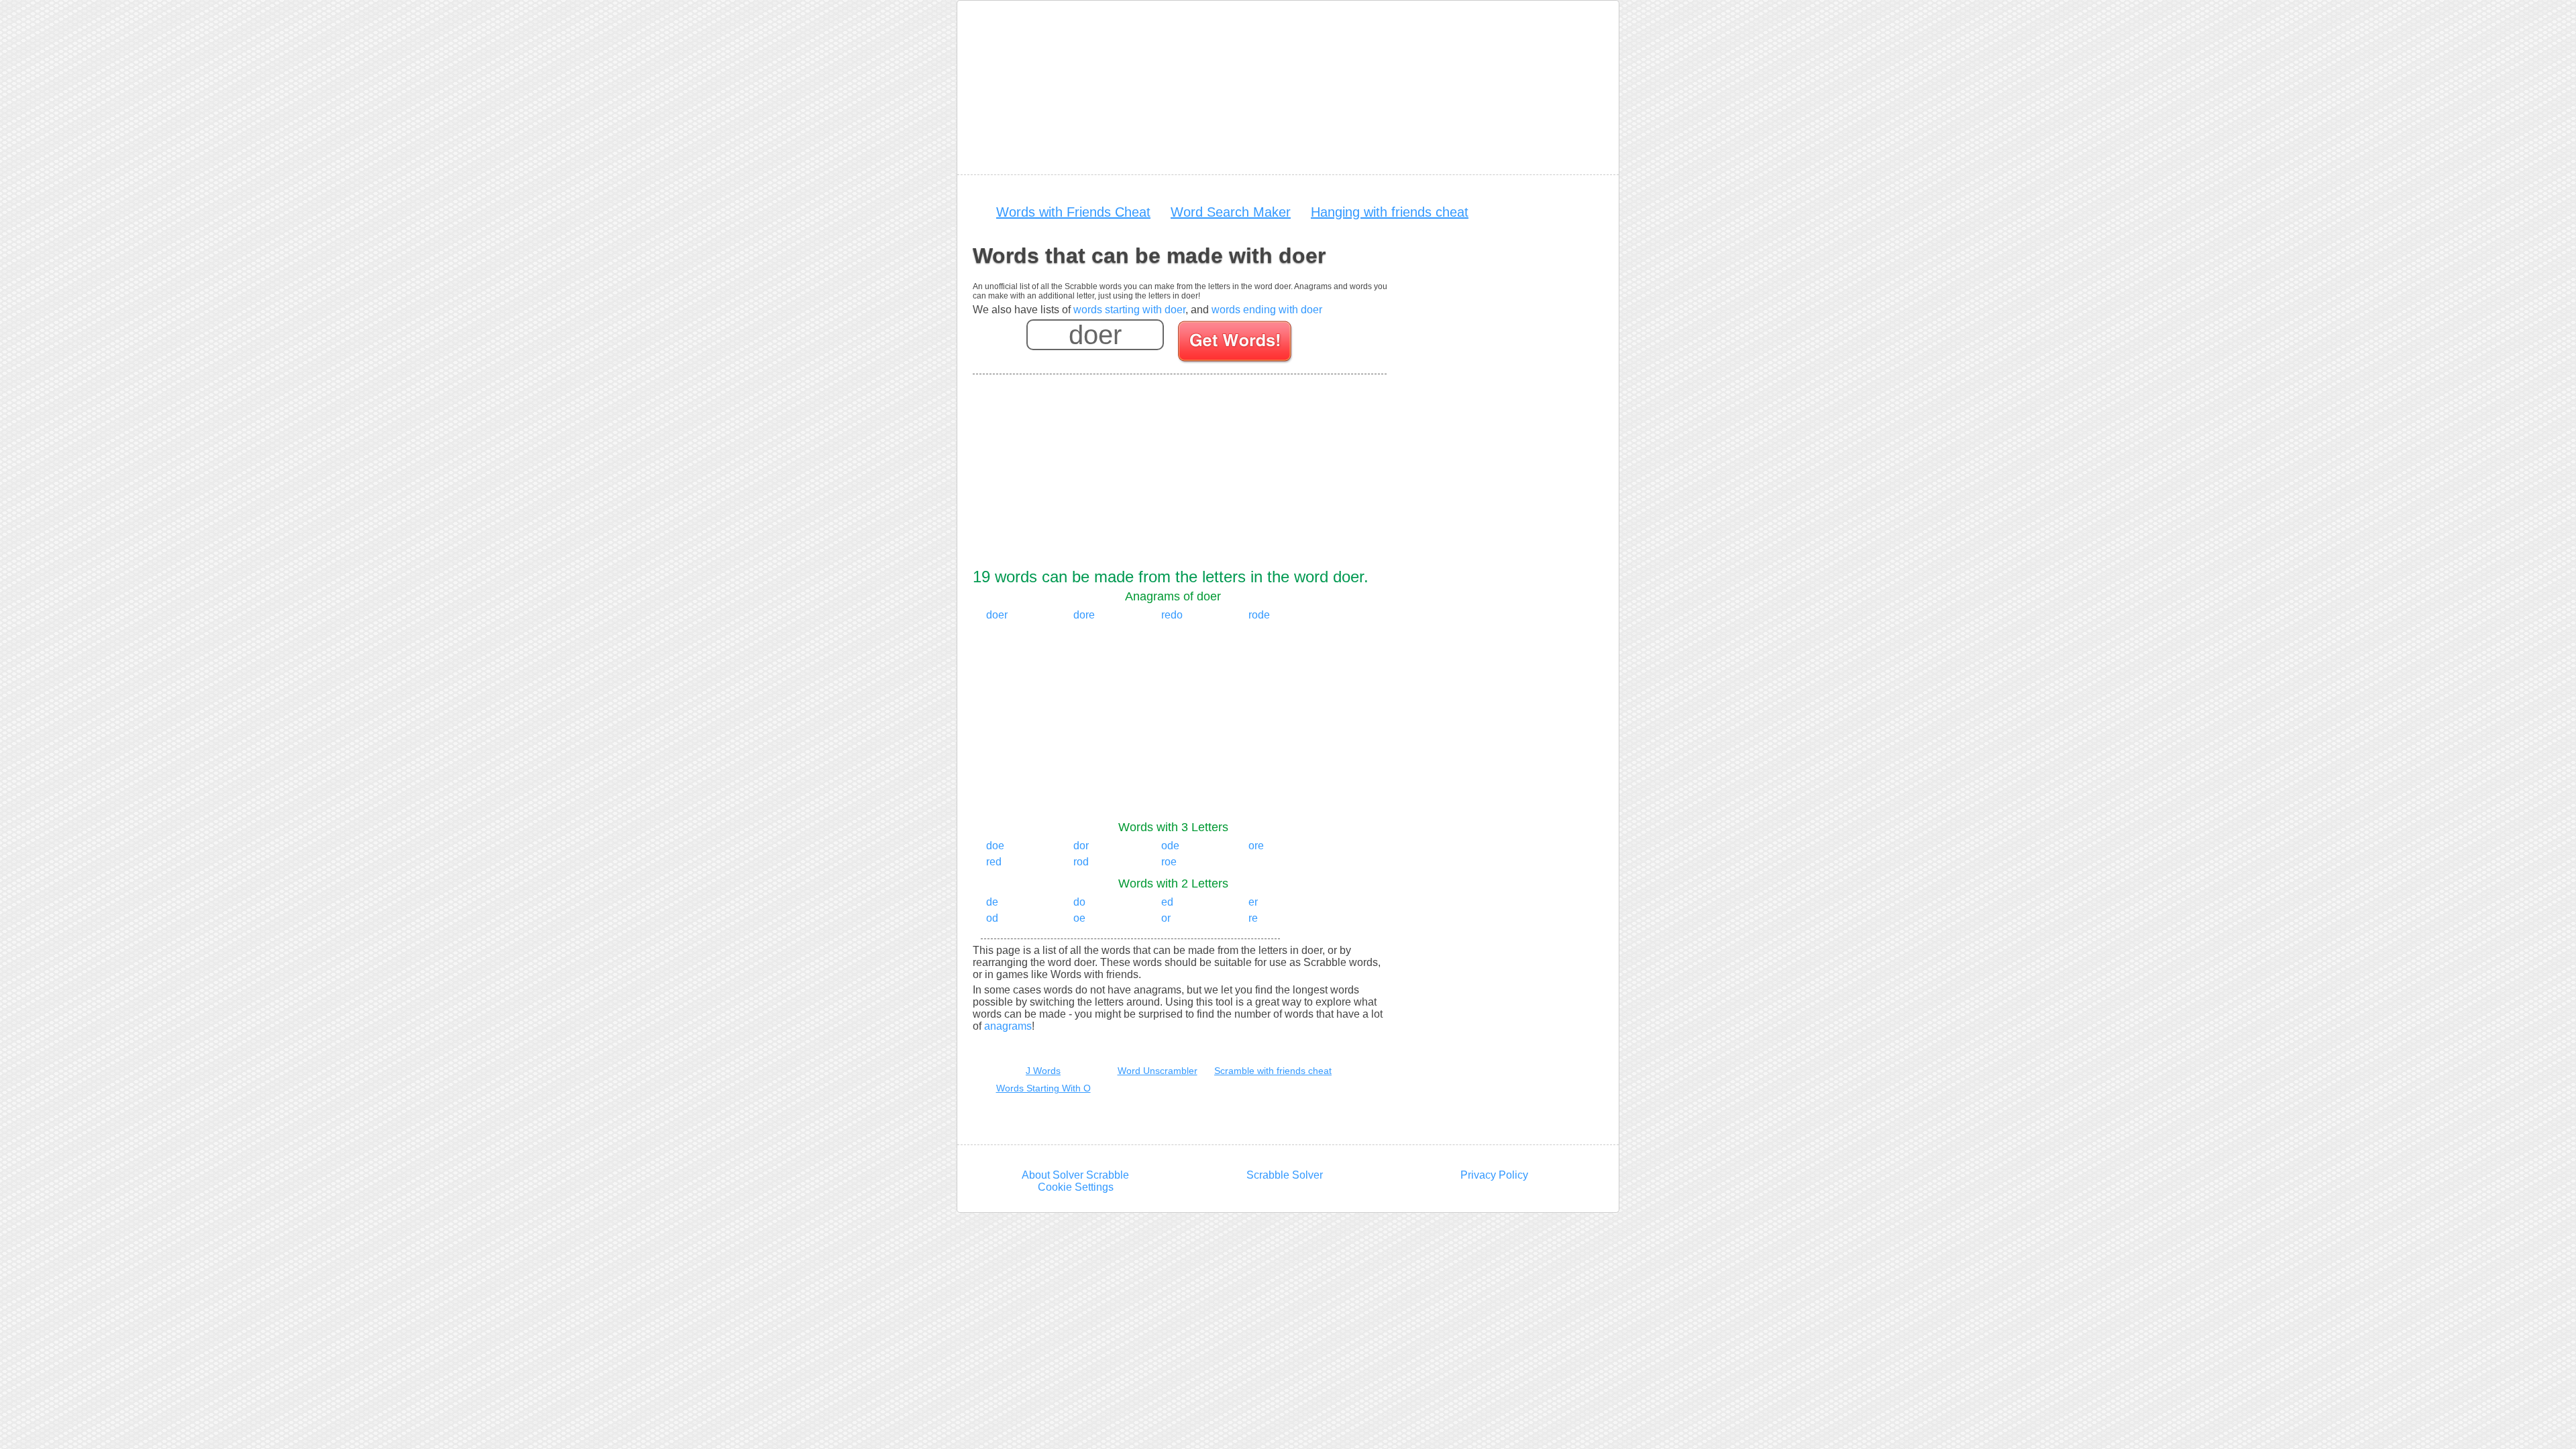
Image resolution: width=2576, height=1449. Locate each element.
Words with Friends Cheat (1073, 212)
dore (1084, 615)
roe (1169, 862)
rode (1259, 615)
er (1253, 902)
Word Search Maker (1231, 212)
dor (1081, 846)
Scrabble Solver (1285, 1175)
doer (997, 615)
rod (1081, 862)
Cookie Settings (1076, 1187)
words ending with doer (1267, 310)
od (992, 918)
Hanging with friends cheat (1390, 212)
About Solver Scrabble (1075, 1175)
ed (1167, 902)
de (992, 902)
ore (1256, 846)
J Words (1043, 1071)
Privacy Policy (1494, 1175)
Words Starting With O (1043, 1088)
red (994, 862)
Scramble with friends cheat (1273, 1071)
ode (1170, 846)
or (1166, 918)
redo (1172, 615)
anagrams (1008, 1026)
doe (995, 846)
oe (1079, 918)
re (1253, 918)
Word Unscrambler (1158, 1071)
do (1079, 902)
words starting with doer (1129, 310)
